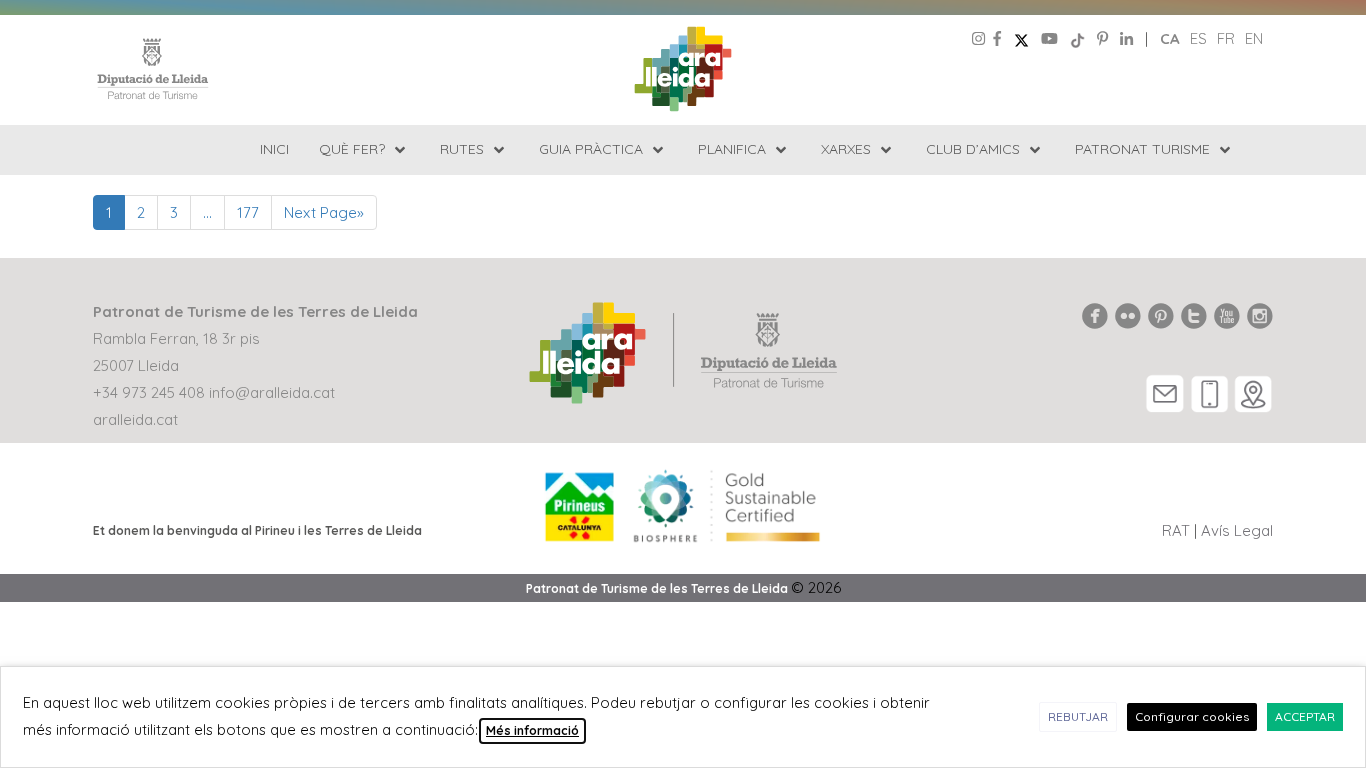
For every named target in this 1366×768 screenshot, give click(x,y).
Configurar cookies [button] (1192, 716)
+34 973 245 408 (149, 392)
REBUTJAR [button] (1078, 716)
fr (1226, 38)
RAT (1176, 530)
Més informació (532, 730)
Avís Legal (1237, 530)
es (1198, 38)
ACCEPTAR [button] (1305, 716)
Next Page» (324, 212)
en (1254, 38)
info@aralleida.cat (272, 392)
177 (248, 212)
